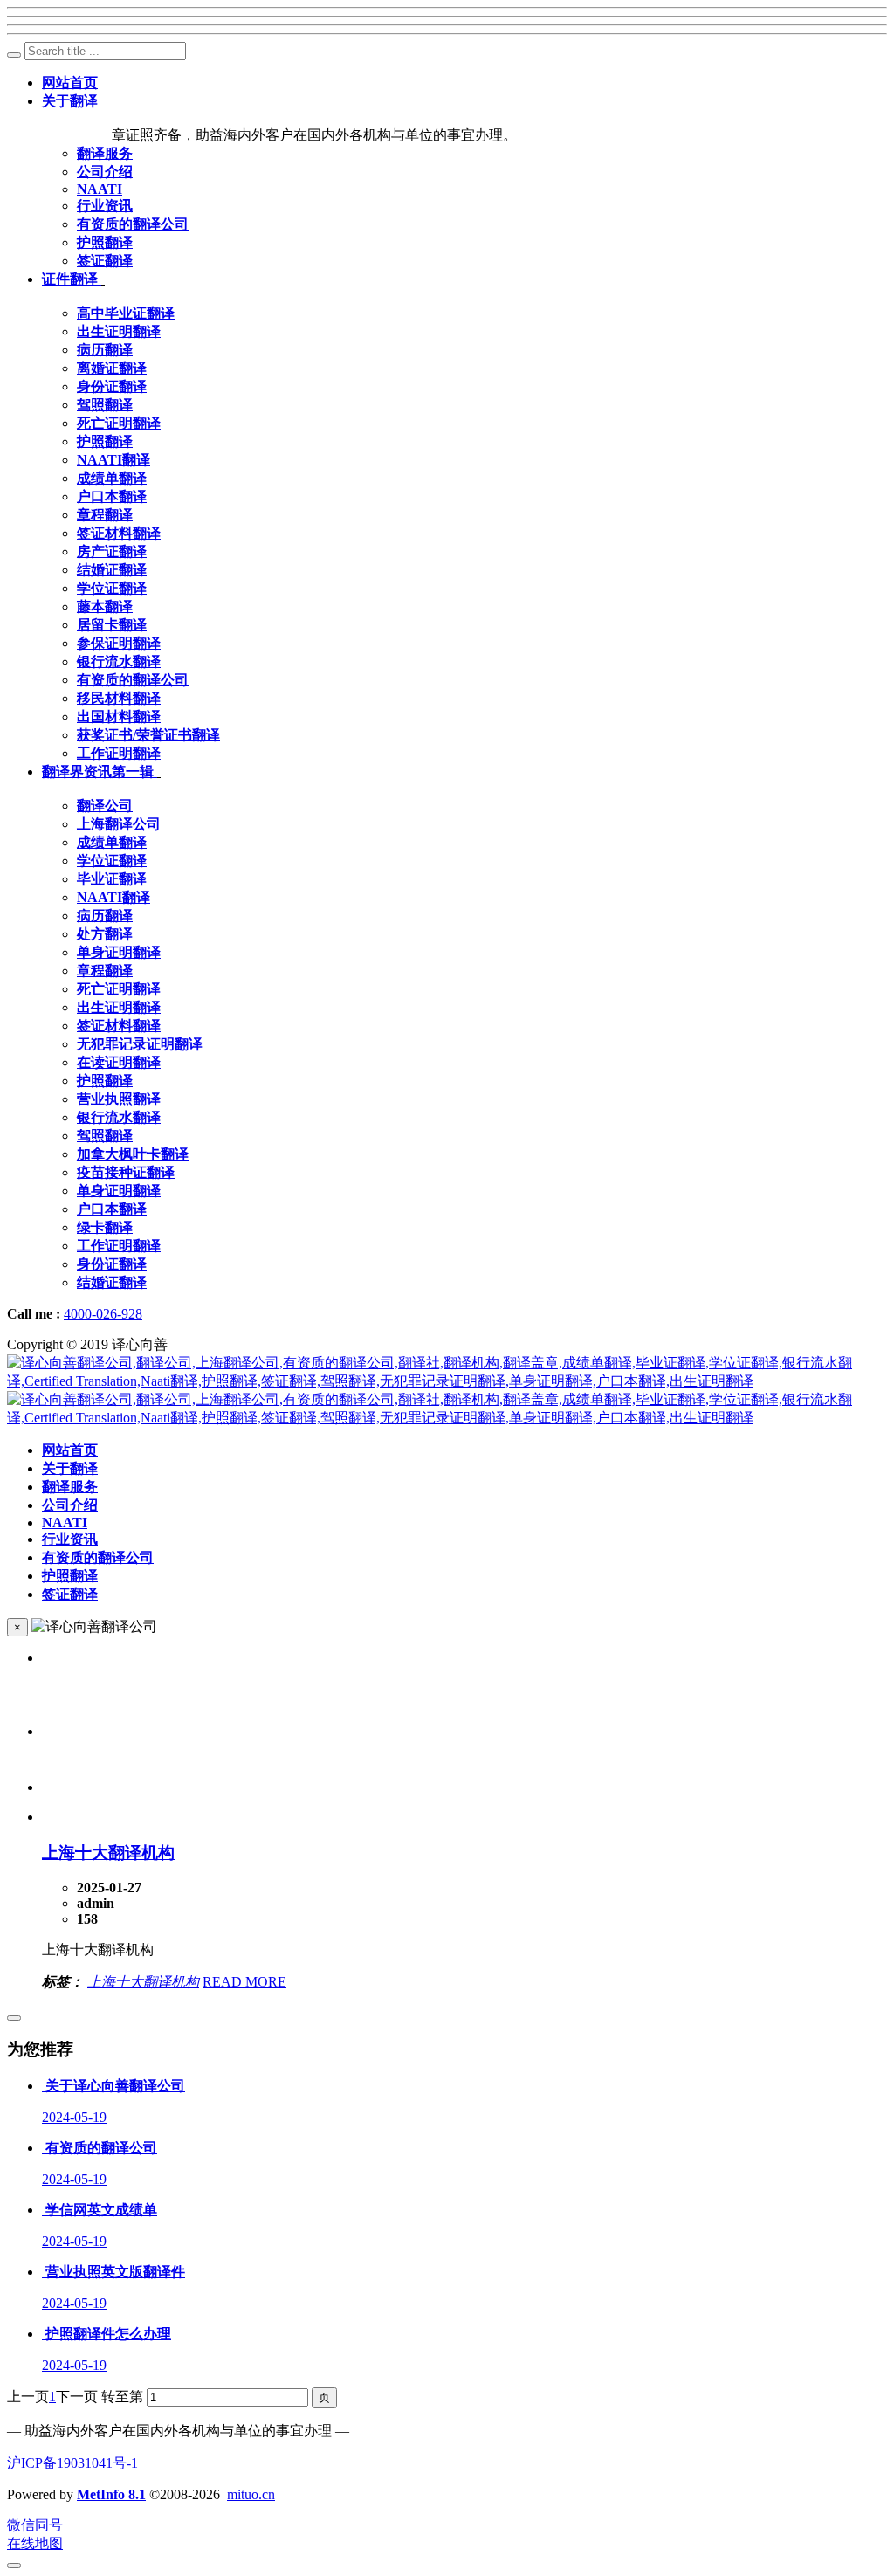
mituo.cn (251, 2494)
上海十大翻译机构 (108, 1853)
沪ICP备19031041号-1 (72, 2463)
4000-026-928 (103, 1314)
